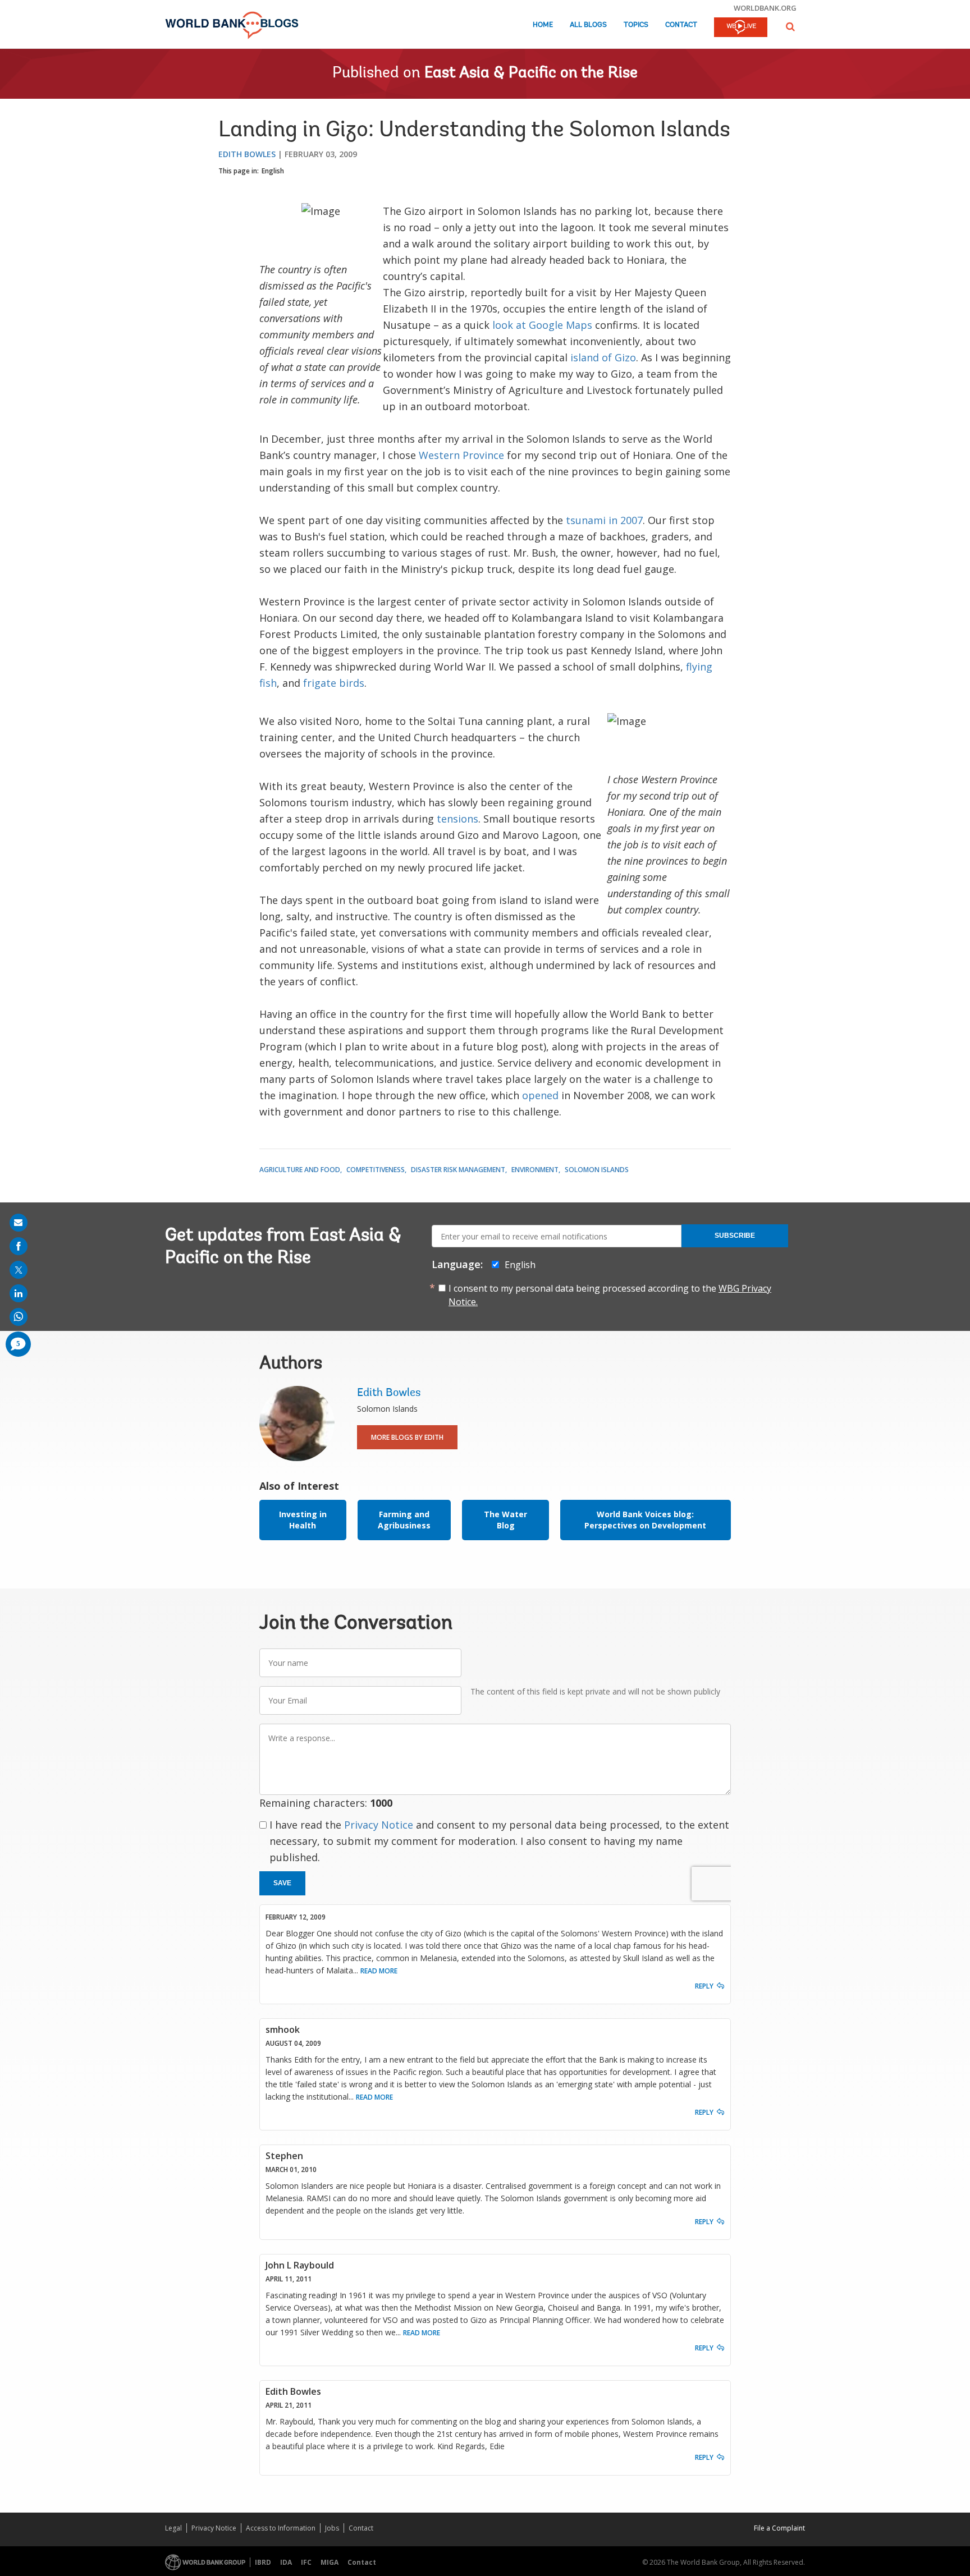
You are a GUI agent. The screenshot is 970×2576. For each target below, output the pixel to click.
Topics (636, 25)
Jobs (332, 2528)
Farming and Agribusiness (404, 1520)
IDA (286, 2562)
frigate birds (334, 683)
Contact (681, 25)
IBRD (263, 2562)
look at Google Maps (542, 325)
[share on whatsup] (19, 1317)
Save (282, 1883)
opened (540, 1095)
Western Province (461, 455)
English (273, 171)
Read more (379, 1971)
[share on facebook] (19, 1246)
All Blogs (588, 25)
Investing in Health (303, 1520)
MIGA (330, 2562)
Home (543, 25)
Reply (704, 1986)
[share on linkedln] (19, 1293)
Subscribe (735, 1236)
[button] (790, 27)
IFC (306, 2562)
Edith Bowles (247, 154)
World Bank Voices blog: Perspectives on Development (645, 1520)
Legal (173, 2528)
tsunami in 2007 (604, 520)
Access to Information (281, 2528)
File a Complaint (779, 2528)
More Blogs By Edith (407, 1437)
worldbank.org (765, 8)
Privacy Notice (379, 1825)
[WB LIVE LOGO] (741, 28)
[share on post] (19, 1270)
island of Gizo (603, 357)
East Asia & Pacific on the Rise (531, 74)
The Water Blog (505, 1520)
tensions (457, 819)
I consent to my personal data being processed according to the (610, 1295)
